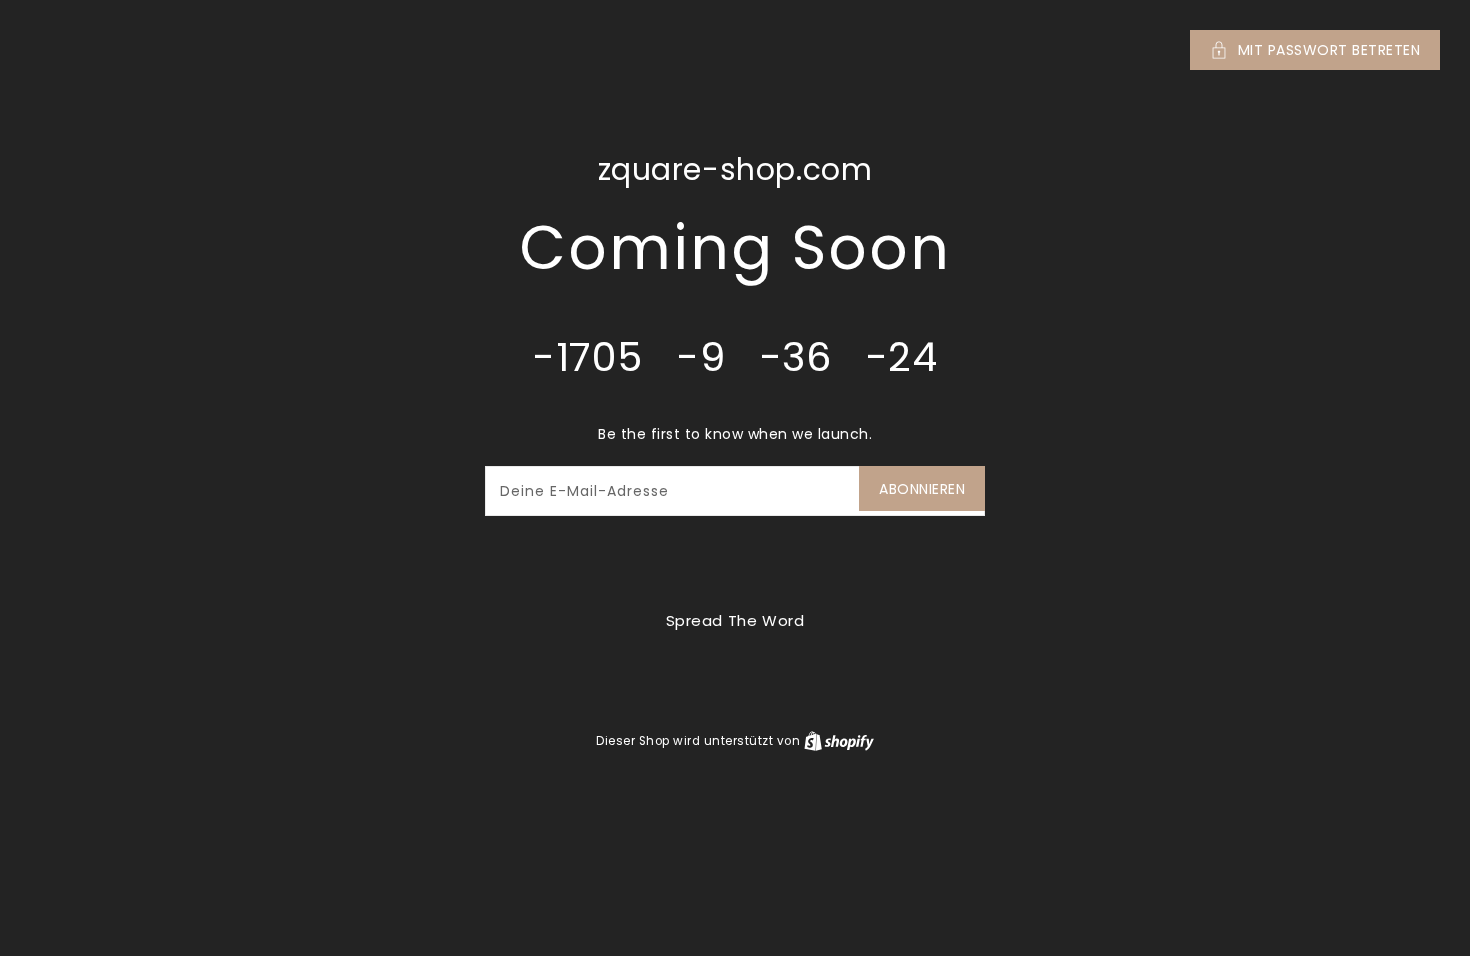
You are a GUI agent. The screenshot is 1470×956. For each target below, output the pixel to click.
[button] (735, 50)
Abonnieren (922, 489)
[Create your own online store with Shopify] (839, 740)
